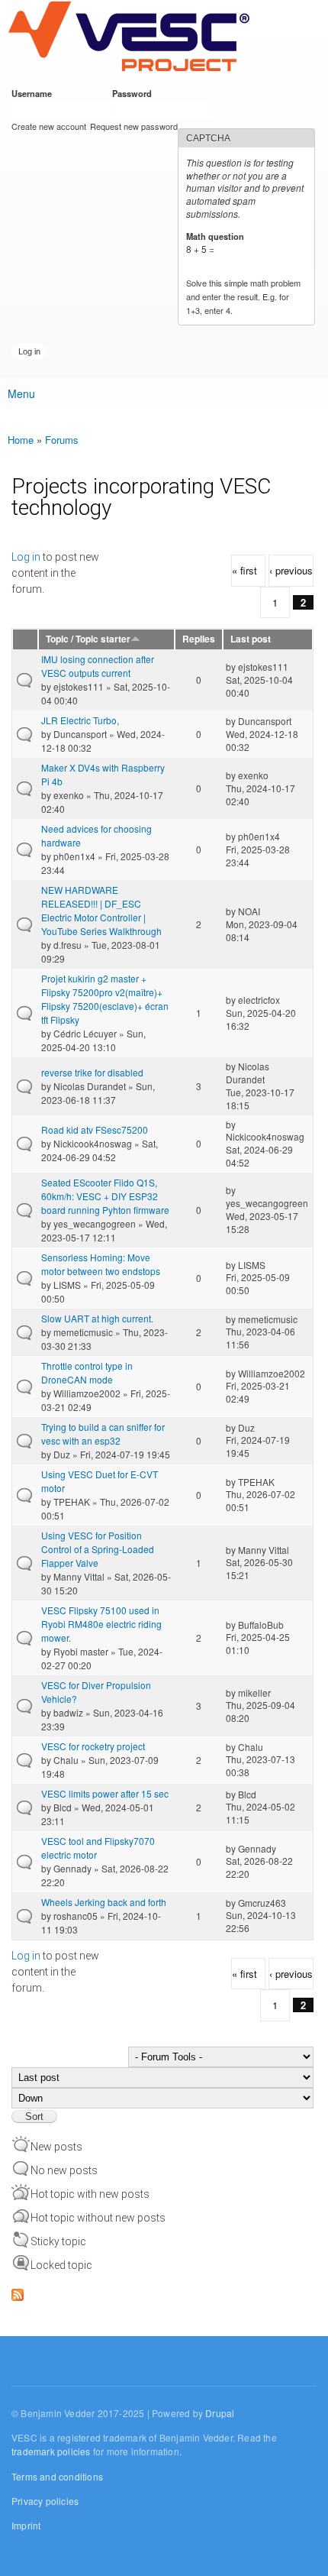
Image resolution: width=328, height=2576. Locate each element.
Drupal (220, 2413)
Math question (218, 236)
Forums (62, 440)
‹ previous (291, 570)
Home (21, 440)
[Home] (129, 37)
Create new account (49, 126)
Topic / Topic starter (88, 639)
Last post (251, 639)
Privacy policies (45, 2501)
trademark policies (51, 2451)
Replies (199, 639)
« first (244, 570)
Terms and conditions (57, 2476)
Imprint (26, 2525)
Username (34, 93)
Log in (26, 557)
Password (135, 93)
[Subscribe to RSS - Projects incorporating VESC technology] (18, 2291)
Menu (21, 393)
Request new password (134, 126)
